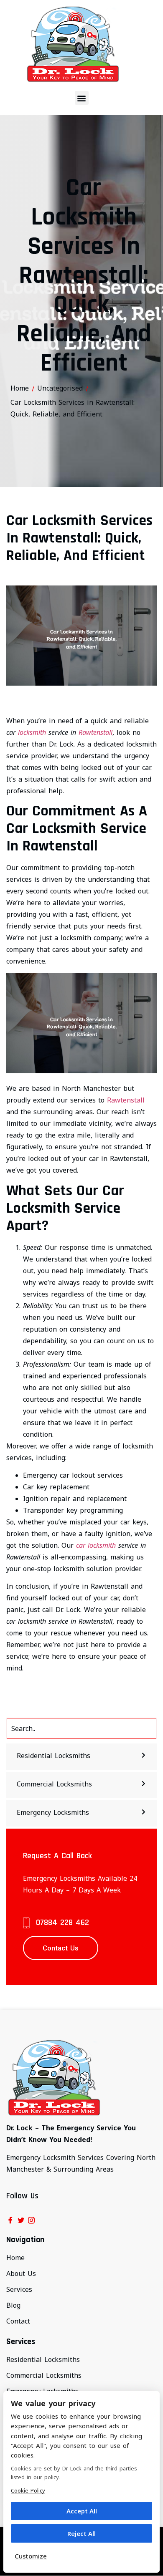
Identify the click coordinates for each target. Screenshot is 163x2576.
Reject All (81, 2533)
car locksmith (96, 1545)
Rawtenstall (96, 732)
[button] (82, 98)
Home (20, 388)
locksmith (32, 732)
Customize (31, 2556)
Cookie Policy (28, 2490)
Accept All (82, 2511)
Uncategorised (60, 388)
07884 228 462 (62, 1923)
